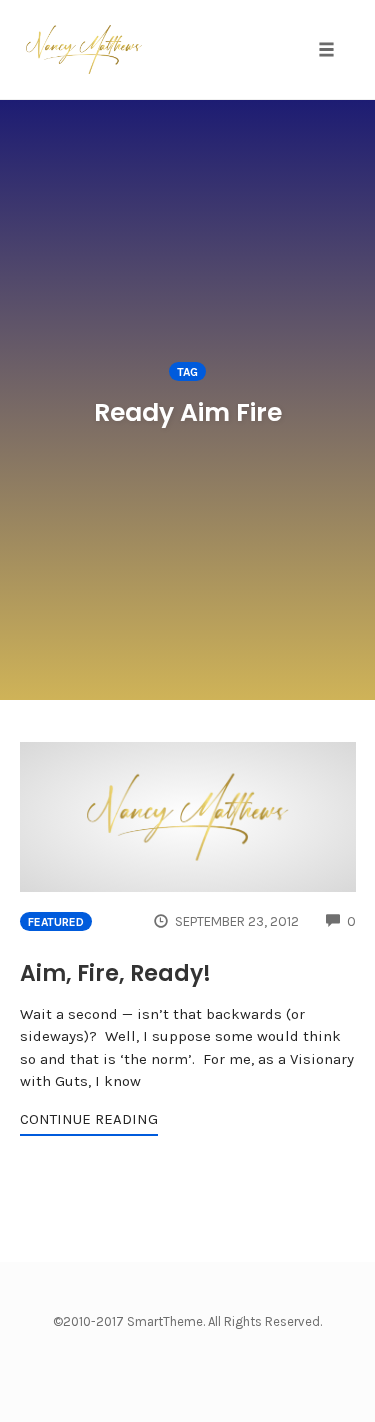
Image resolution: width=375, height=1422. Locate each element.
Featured (56, 922)
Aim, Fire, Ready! (115, 973)
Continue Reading (89, 1119)
